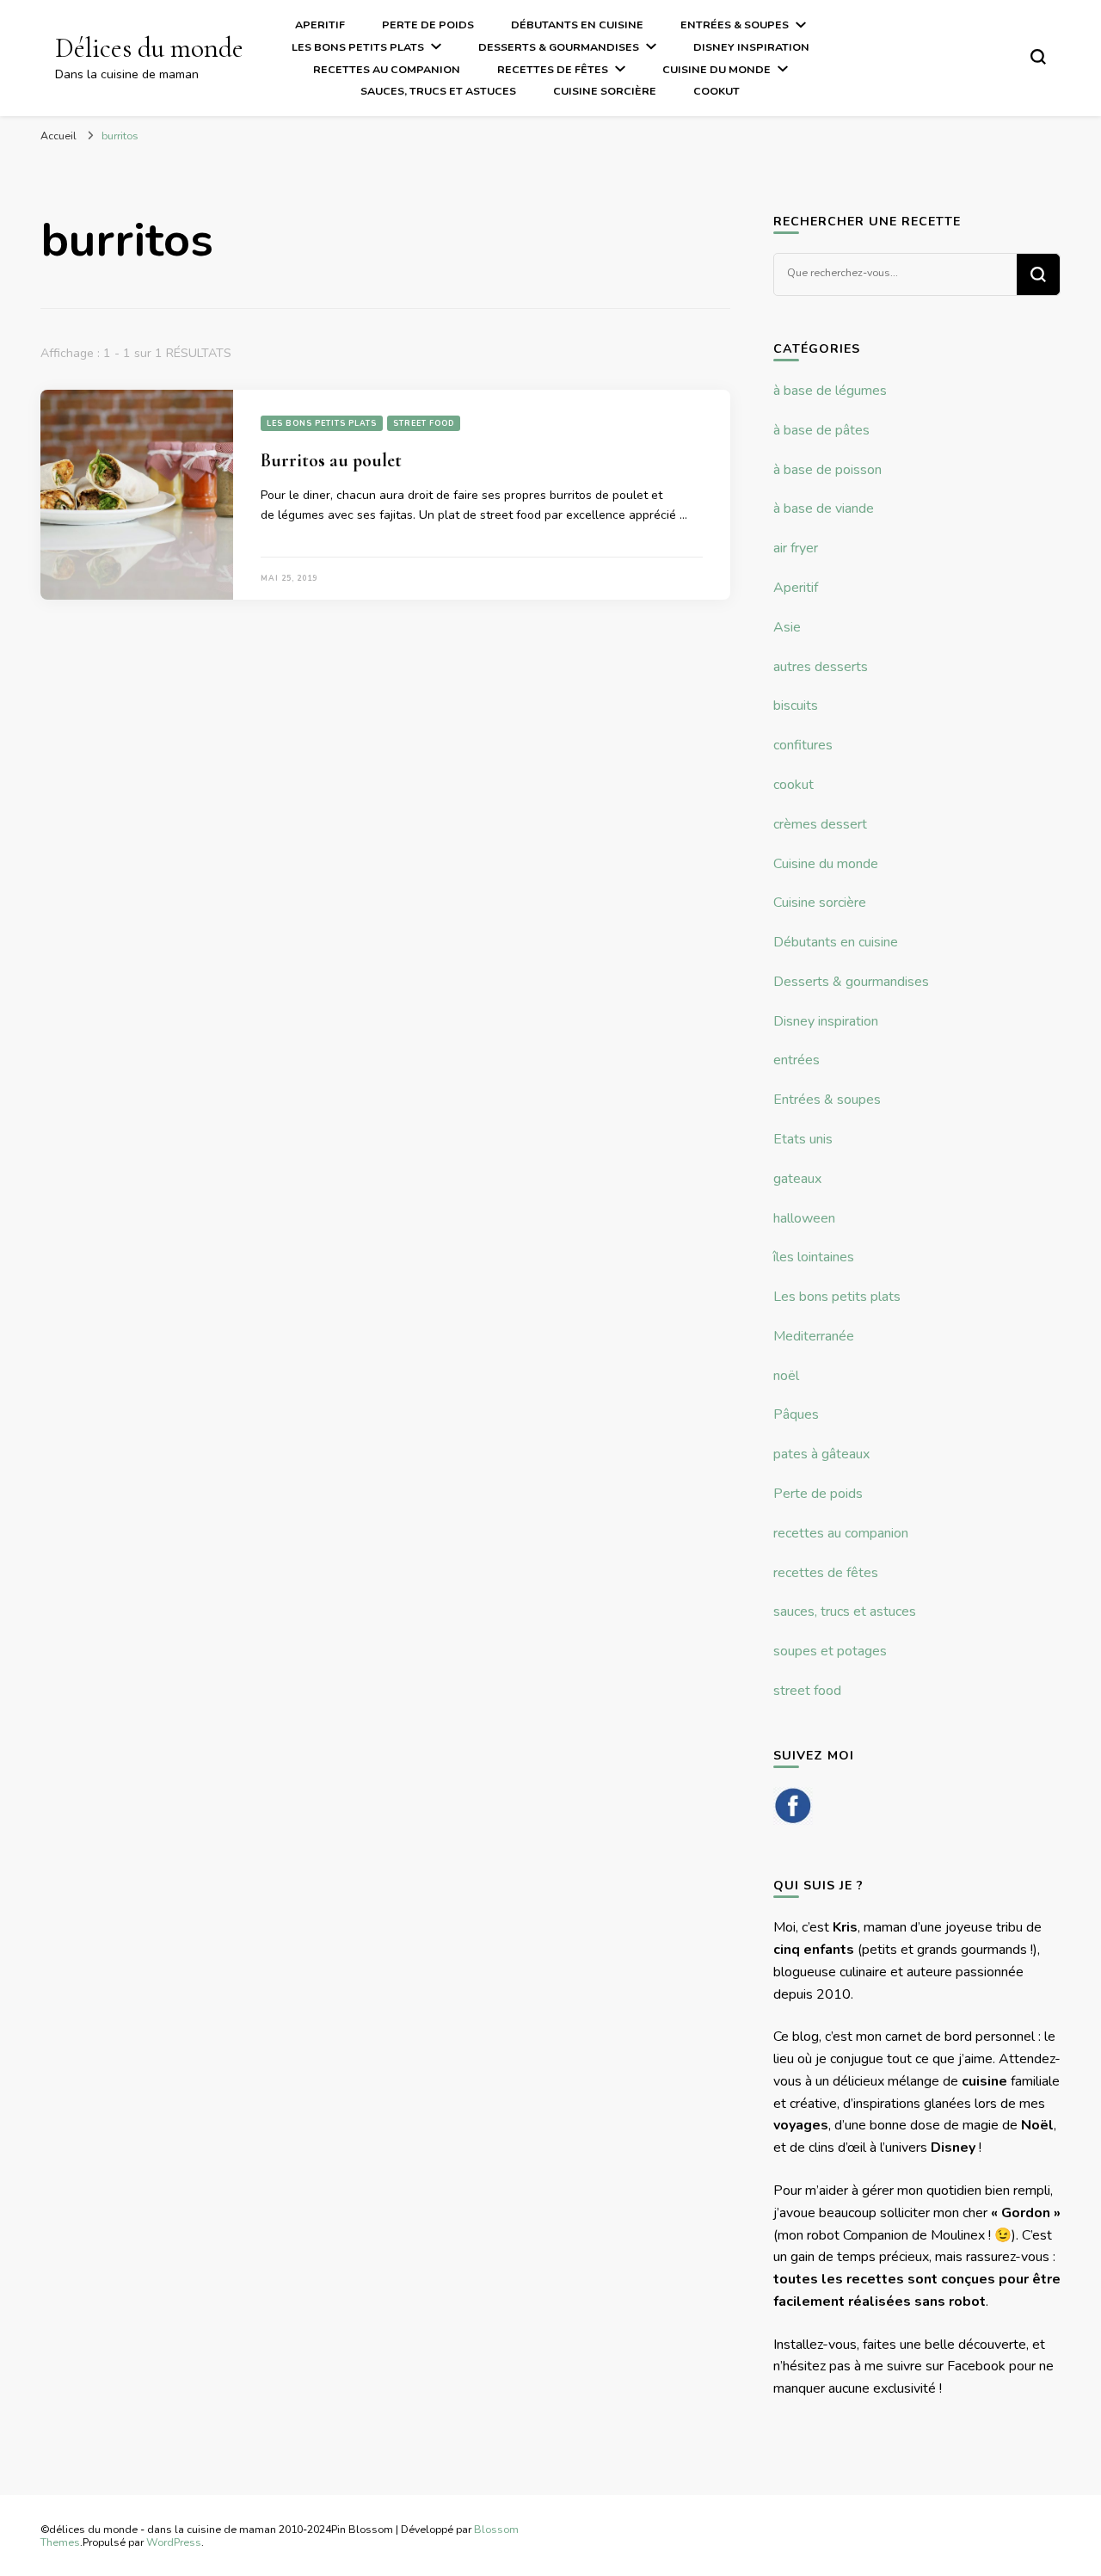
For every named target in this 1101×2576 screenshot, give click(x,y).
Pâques (796, 1414)
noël (786, 1376)
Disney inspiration (751, 47)
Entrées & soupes (735, 25)
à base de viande (824, 508)
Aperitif (320, 25)
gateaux (797, 1179)
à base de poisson (827, 470)
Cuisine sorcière (605, 91)
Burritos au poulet (331, 460)
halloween (804, 1218)
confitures (803, 745)
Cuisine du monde (717, 69)
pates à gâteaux (821, 1454)
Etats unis (803, 1139)
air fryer (796, 548)
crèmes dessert (820, 824)
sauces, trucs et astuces (438, 91)
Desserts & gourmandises (559, 47)
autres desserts (821, 667)
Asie (787, 627)
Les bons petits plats (358, 47)
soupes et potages (830, 1651)
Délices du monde (149, 48)
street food (424, 423)
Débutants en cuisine (577, 25)
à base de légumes (830, 391)
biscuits (796, 706)
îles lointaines (814, 1257)
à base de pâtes (821, 430)
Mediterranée (814, 1336)
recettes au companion (387, 69)
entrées (797, 1060)
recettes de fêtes (553, 69)
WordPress (174, 2542)
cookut (717, 91)
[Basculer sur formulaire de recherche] (1038, 57)
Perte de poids (428, 25)
